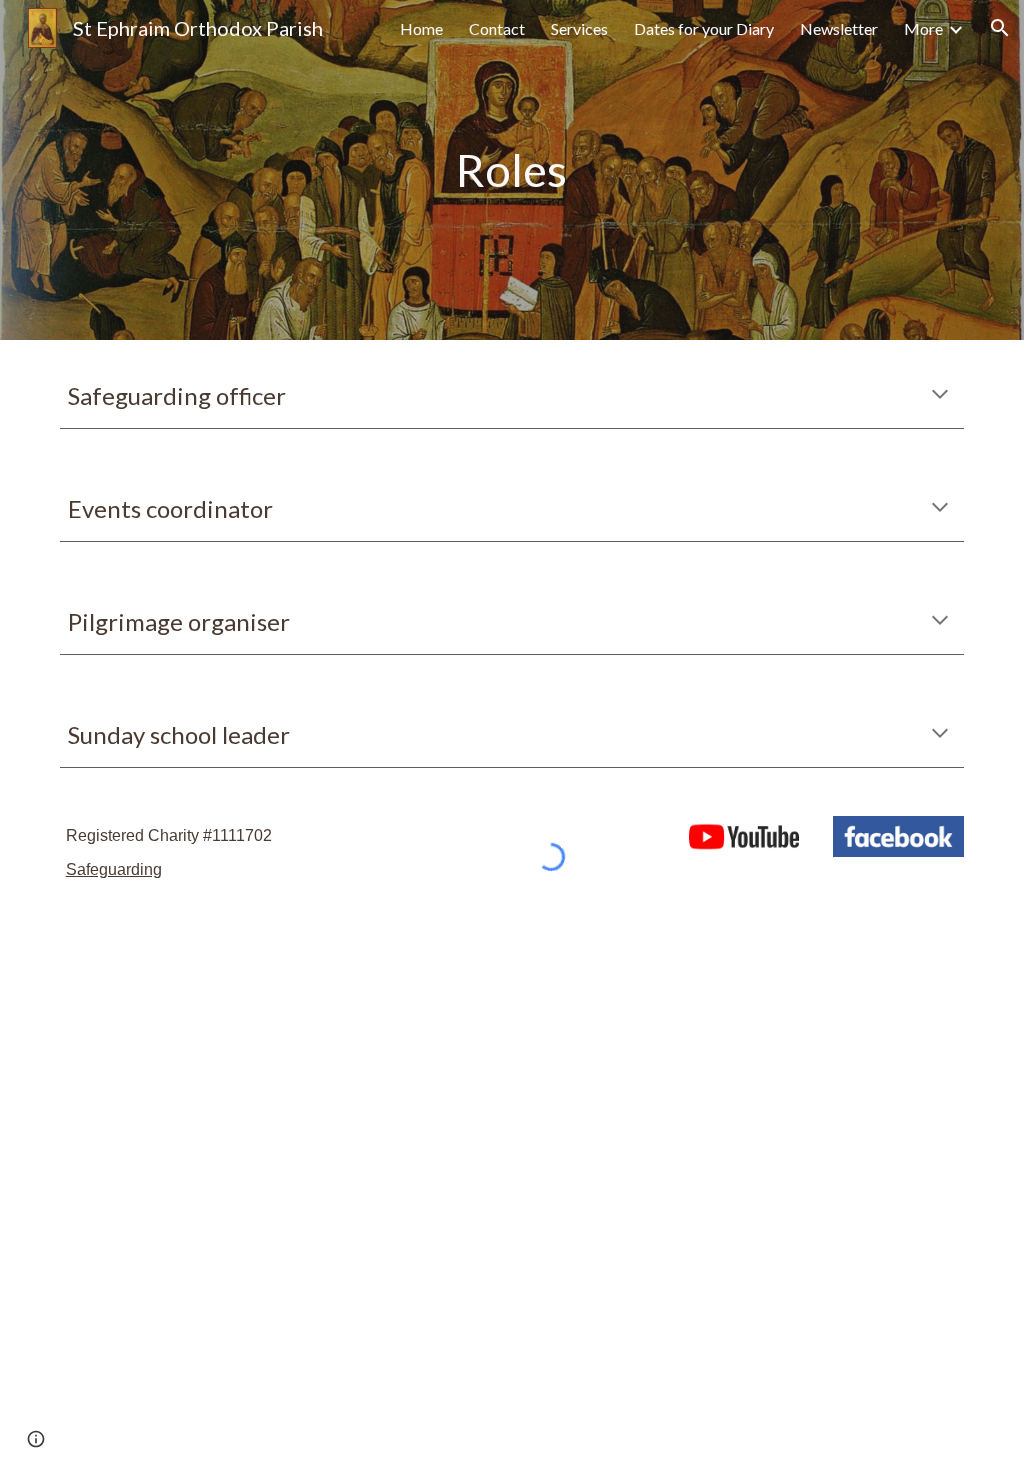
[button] (1000, 28)
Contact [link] (497, 28)
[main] (511, 170)
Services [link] (579, 28)
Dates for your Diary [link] (704, 28)
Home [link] (421, 28)
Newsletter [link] (839, 28)
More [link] (923, 28)
